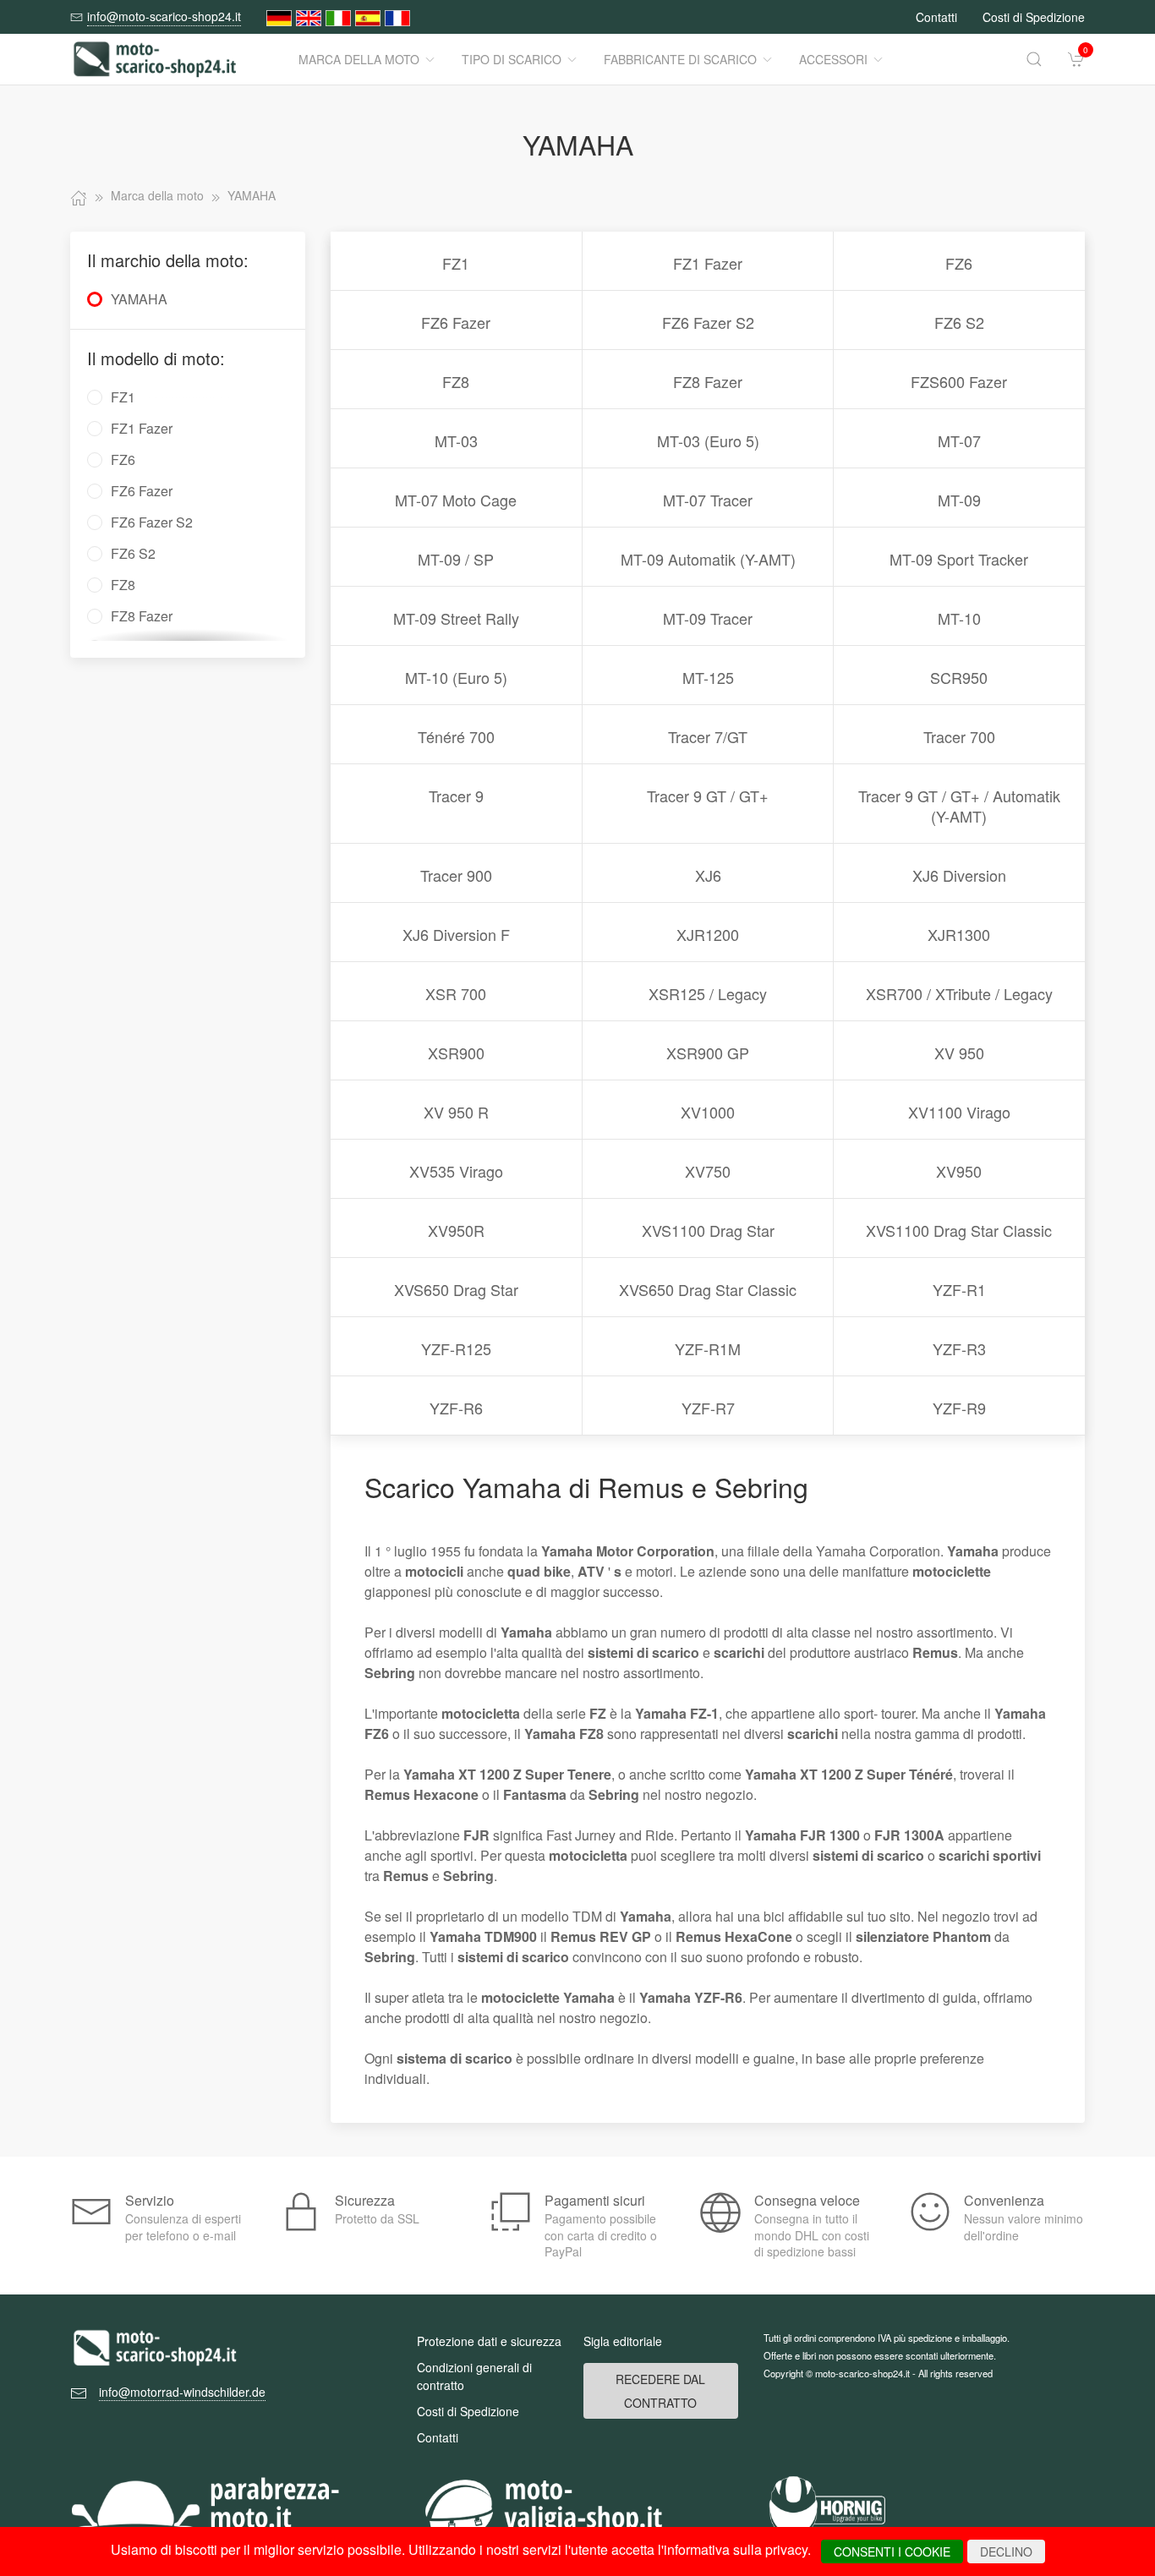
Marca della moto (359, 59)
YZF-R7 (708, 1408)
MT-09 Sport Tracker (959, 559)
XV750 (708, 1171)
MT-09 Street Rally (456, 618)
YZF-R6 (456, 1408)
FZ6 (959, 263)
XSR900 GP (708, 1053)
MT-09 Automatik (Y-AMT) (708, 559)
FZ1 (456, 263)
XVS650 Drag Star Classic (708, 1289)
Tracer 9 (456, 796)
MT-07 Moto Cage (456, 500)
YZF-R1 (959, 1289)
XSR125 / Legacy (708, 993)
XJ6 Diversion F (456, 934)
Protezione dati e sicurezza (489, 2341)
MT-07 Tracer (708, 500)
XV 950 (959, 1053)
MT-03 (456, 440)
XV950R (456, 1230)
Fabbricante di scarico (680, 59)
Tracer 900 (456, 875)
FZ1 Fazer (708, 263)
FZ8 (456, 381)
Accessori (833, 59)
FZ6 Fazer (456, 322)
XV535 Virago (456, 1171)
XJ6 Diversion (959, 875)
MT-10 (959, 618)
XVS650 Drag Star (456, 1289)
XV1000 (708, 1112)
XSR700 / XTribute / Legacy (959, 993)
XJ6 (708, 875)
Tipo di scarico (512, 59)
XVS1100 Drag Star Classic (959, 1230)
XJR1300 (959, 934)
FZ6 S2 (959, 322)
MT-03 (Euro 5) (708, 440)
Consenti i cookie (892, 2551)
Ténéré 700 (456, 736)
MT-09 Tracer (708, 618)
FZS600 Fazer (959, 381)
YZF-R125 (456, 1348)
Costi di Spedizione (1034, 17)
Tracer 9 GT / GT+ (708, 796)
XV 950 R (456, 1112)
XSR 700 (456, 993)
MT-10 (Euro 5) (456, 677)
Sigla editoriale (623, 2341)
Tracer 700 (959, 736)
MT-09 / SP (456, 559)
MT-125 (708, 677)
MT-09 (959, 500)
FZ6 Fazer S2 (708, 322)
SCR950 (959, 677)
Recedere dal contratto (660, 2391)
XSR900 (456, 1053)
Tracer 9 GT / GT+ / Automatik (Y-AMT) (959, 806)
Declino (1006, 2551)
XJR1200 (708, 934)
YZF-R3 (959, 1348)
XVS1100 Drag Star (708, 1230)
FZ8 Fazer (708, 381)
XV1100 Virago (959, 1112)
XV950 (959, 1171)
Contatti (936, 17)
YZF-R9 (959, 1408)
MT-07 (959, 440)
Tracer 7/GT (708, 736)
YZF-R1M (708, 1348)
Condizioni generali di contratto (474, 2376)
